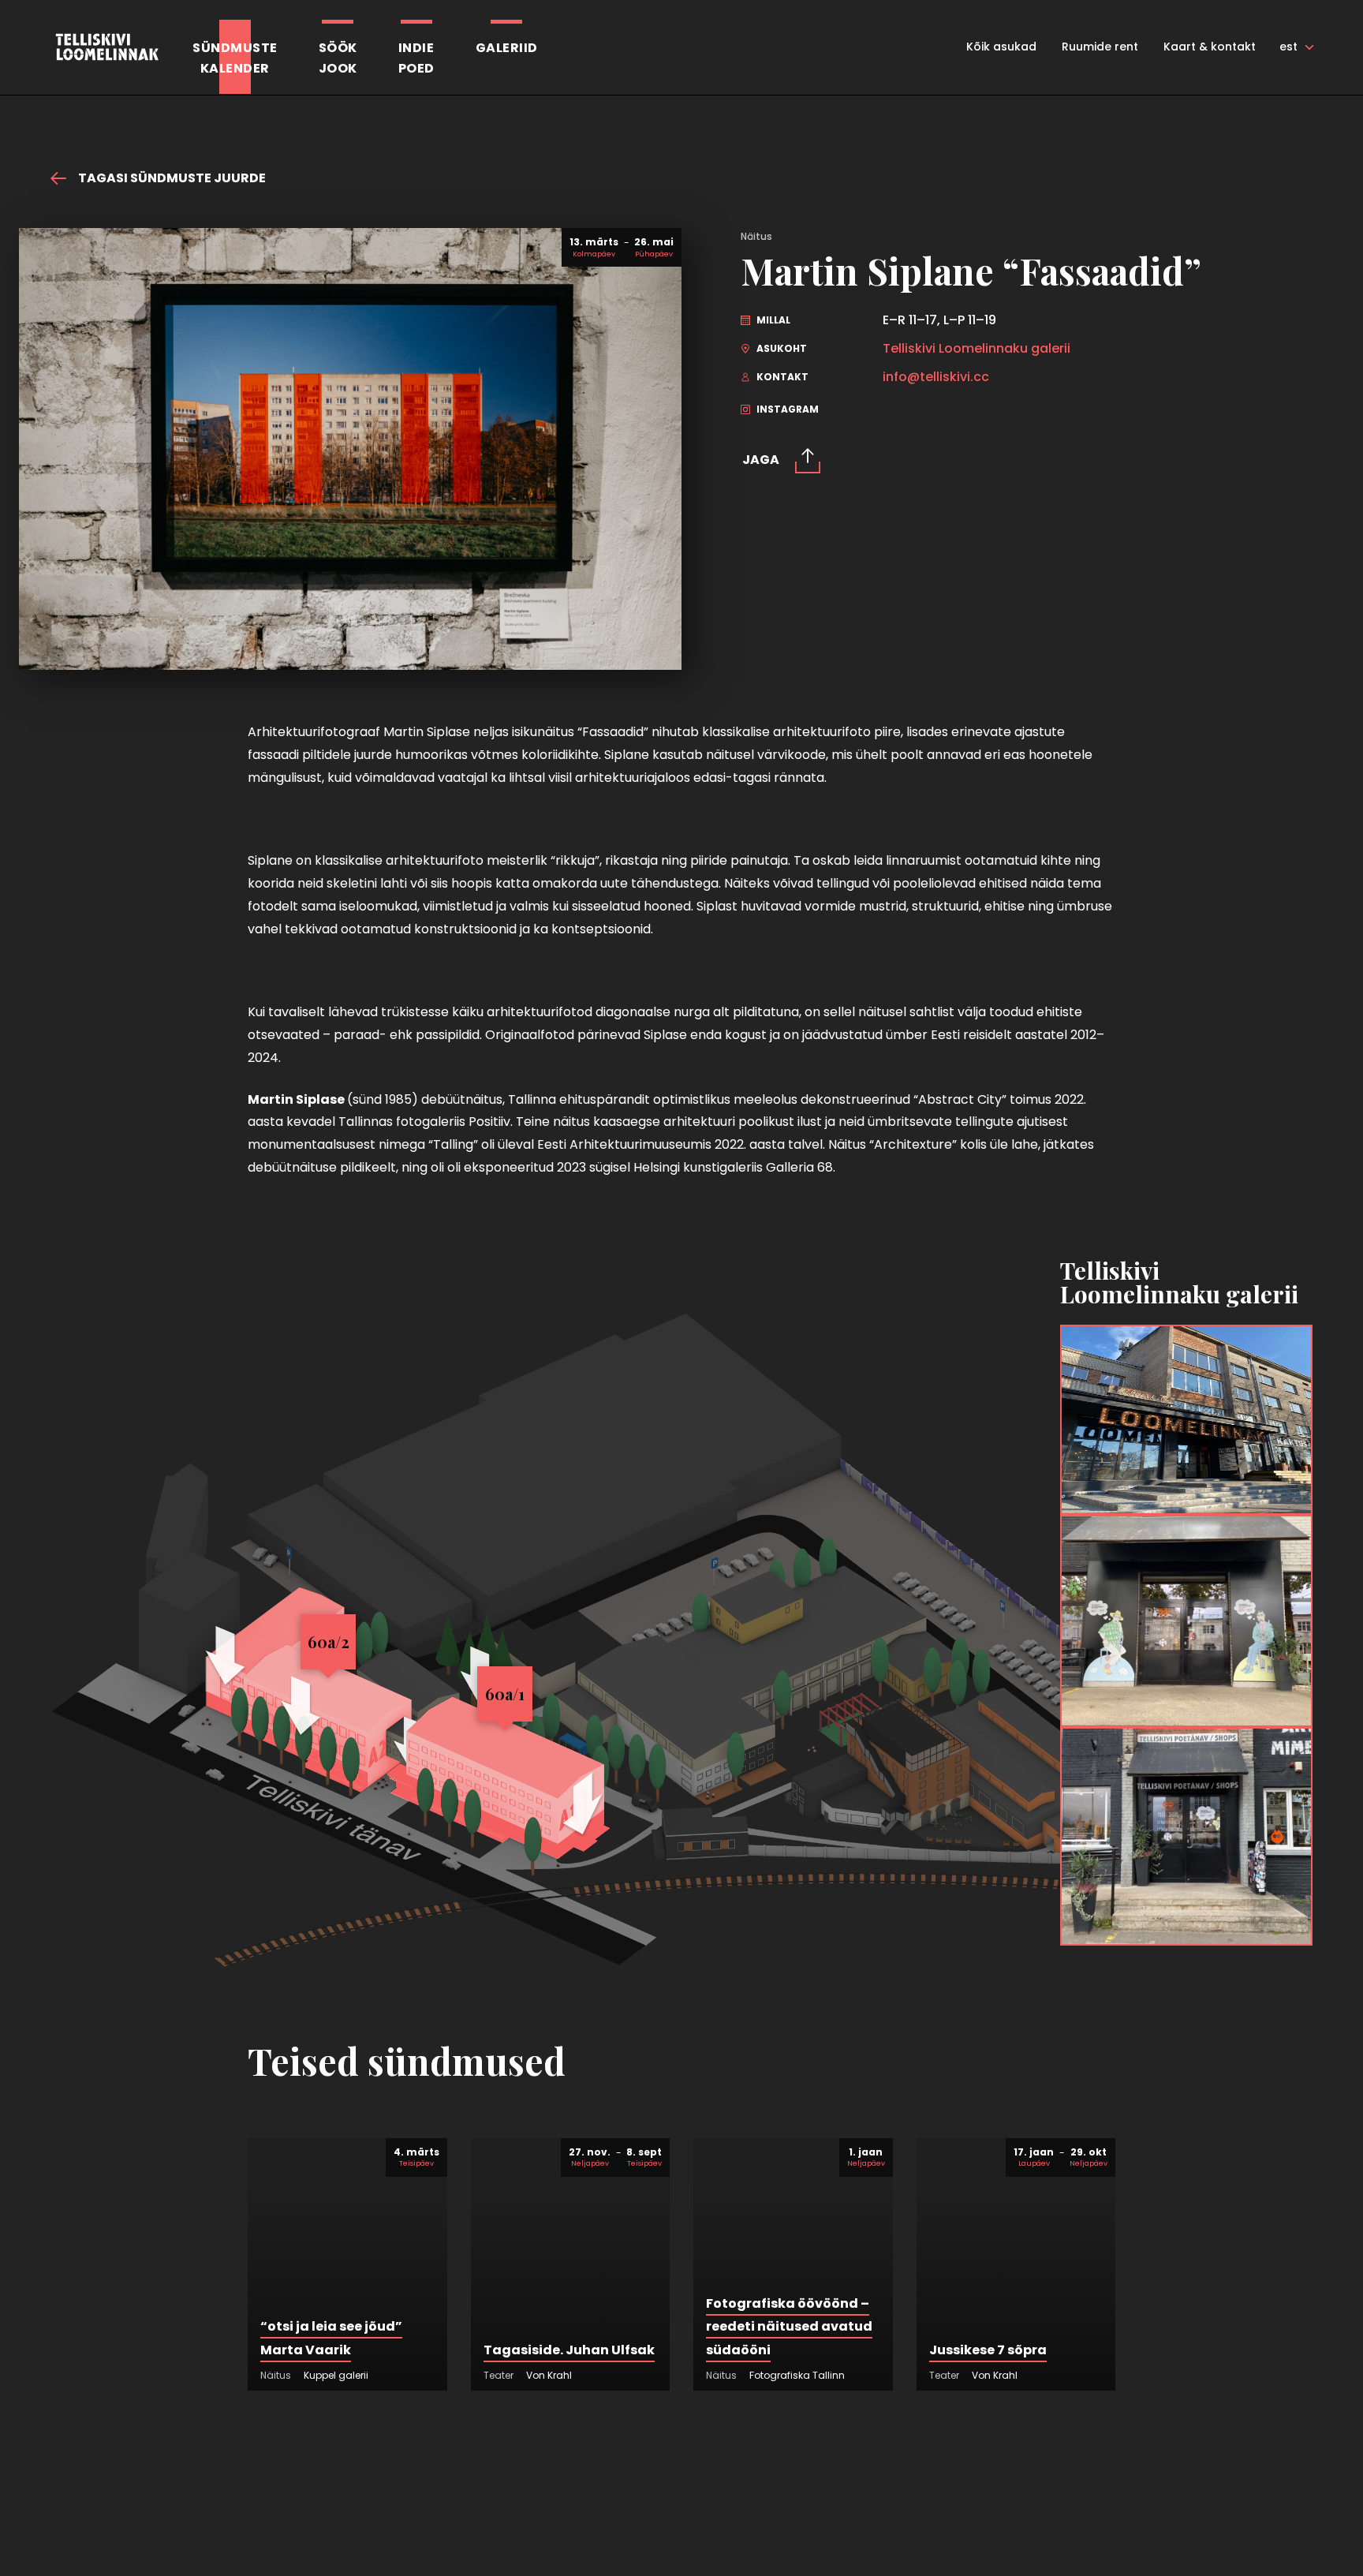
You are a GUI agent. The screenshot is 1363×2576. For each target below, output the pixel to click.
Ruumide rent (1100, 47)
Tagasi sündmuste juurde (171, 178)
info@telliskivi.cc (936, 377)
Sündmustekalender (235, 58)
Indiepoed (416, 58)
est (1288, 47)
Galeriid (507, 48)
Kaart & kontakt (1210, 47)
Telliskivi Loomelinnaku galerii (977, 349)
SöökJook (338, 58)
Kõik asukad (1001, 47)
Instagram (786, 409)
